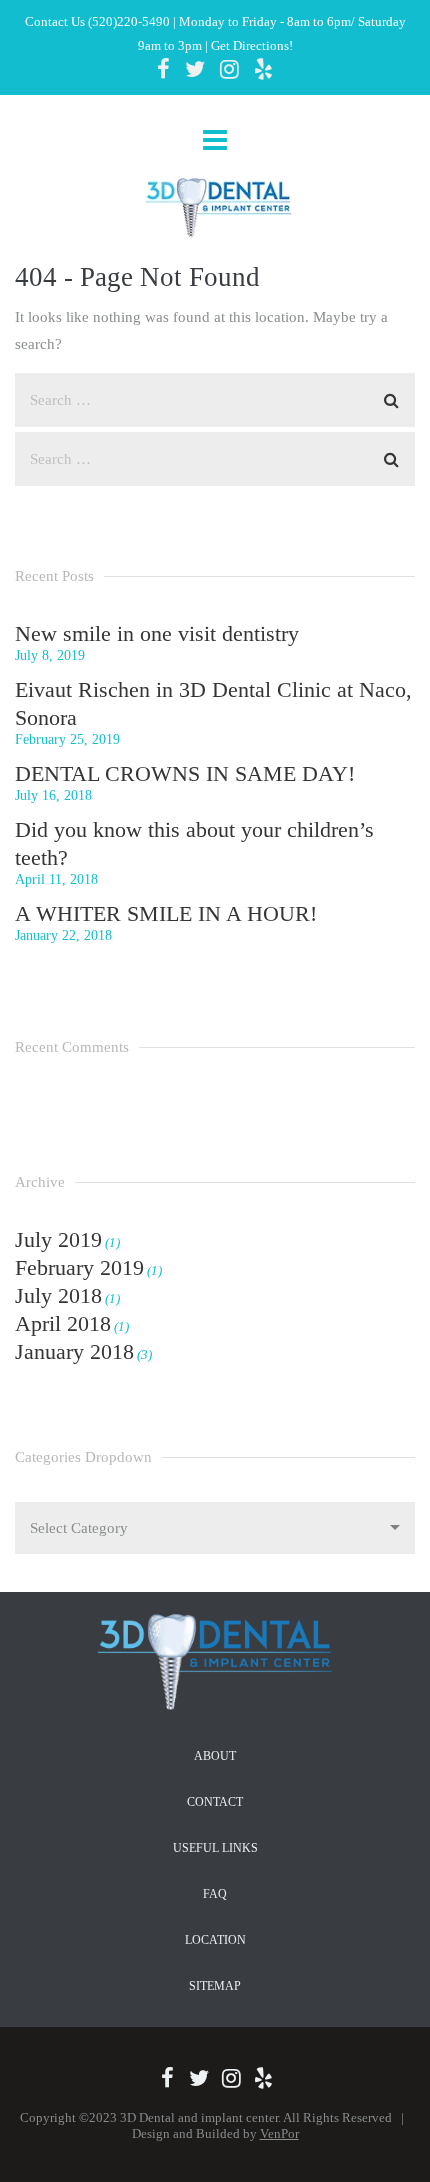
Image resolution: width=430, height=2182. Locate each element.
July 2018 (58, 1295)
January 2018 (74, 1351)
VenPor (279, 2133)
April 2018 (63, 1323)
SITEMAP (215, 1986)
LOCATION (215, 1940)
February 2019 (79, 1267)
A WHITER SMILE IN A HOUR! (166, 913)
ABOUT (215, 1756)
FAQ (215, 1894)
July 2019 (58, 1239)
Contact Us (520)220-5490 (97, 21)
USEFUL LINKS (215, 1848)
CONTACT (215, 1802)
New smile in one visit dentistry (157, 633)
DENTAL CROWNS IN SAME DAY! (185, 773)
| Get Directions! (247, 45)
